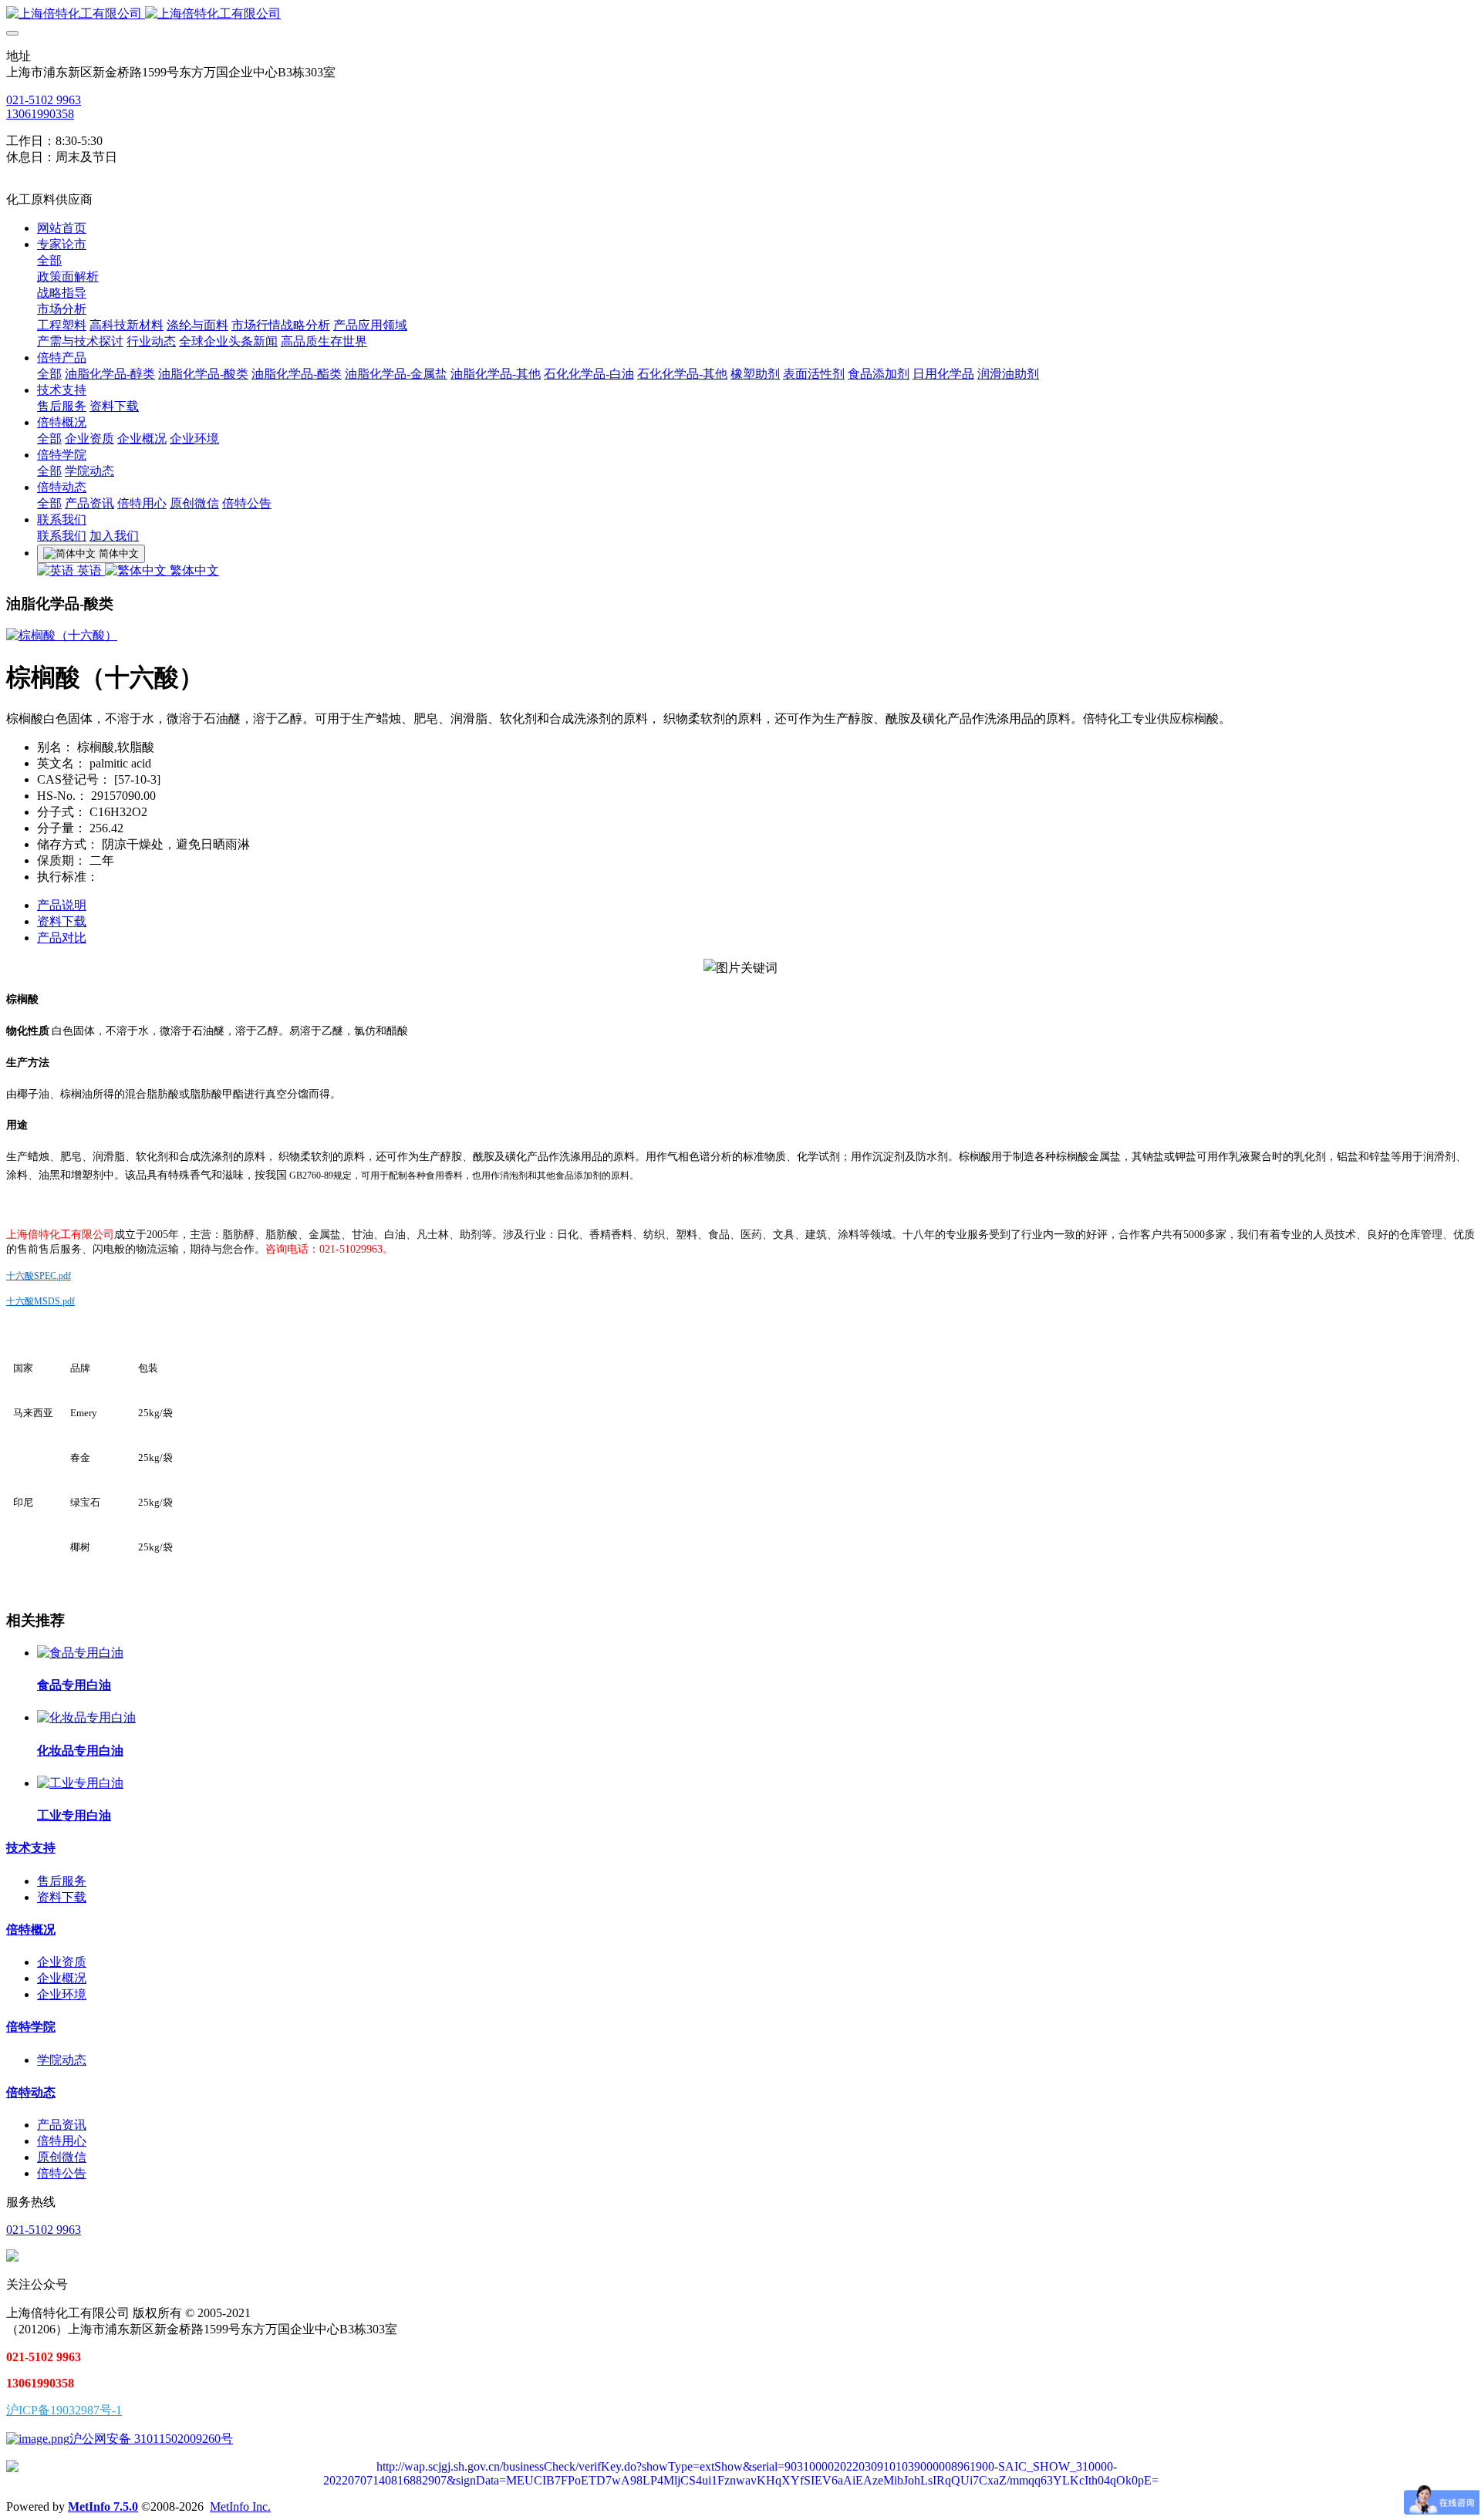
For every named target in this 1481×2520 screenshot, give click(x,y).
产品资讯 (62, 2125)
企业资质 (62, 1962)
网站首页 (62, 228)
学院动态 (62, 2060)
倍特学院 (31, 2027)
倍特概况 (31, 1930)
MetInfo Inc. (240, 2507)
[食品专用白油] (80, 1653)
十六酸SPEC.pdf (39, 1276)
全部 (49, 260)
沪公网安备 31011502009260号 (151, 2439)
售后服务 (62, 1881)
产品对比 (62, 938)
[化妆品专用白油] (86, 1717)
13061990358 (40, 114)
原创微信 (62, 2157)
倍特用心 (62, 2141)
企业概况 (62, 1978)
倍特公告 (62, 2173)
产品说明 (62, 905)
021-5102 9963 (44, 100)
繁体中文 (193, 570)
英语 (89, 570)
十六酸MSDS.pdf (40, 1301)
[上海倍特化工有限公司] (740, 14)
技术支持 (31, 1848)
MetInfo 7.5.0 (103, 2507)
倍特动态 (31, 2092)
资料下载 (62, 921)
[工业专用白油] (80, 1783)
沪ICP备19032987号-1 (64, 2410)
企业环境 (62, 1994)
